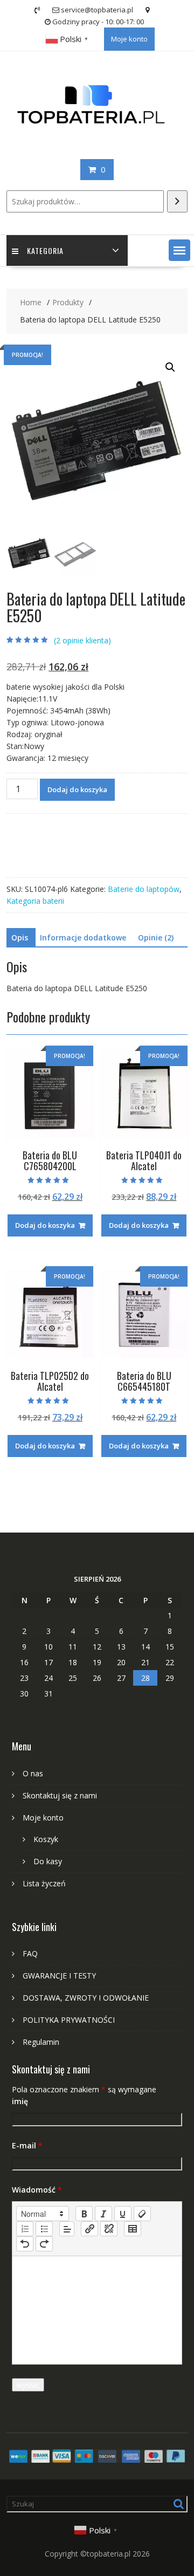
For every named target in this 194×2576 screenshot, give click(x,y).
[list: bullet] (44, 2229)
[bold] (84, 2214)
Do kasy (48, 1861)
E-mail (27, 2145)
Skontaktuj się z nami (60, 1795)
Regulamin (41, 2042)
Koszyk (46, 1839)
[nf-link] (89, 2229)
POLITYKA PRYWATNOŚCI (69, 2020)
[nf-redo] (44, 2244)
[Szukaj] (177, 201)
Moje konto (129, 39)
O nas (33, 1773)
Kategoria (45, 250)
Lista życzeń (44, 1883)
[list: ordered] (25, 2229)
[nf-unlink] (109, 2229)
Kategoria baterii (35, 901)
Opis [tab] (20, 937)
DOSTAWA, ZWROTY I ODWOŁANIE (86, 1998)
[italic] (103, 2214)
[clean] (142, 2214)
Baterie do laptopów (144, 889)
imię (20, 2101)
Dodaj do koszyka (77, 789)
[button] (179, 250)
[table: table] (133, 2229)
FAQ (30, 1953)
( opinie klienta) (82, 640)
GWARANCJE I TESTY (59, 1976)
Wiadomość (37, 2190)
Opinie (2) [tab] (156, 937)
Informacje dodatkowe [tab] (83, 937)
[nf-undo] (25, 2244)
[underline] (123, 2214)
